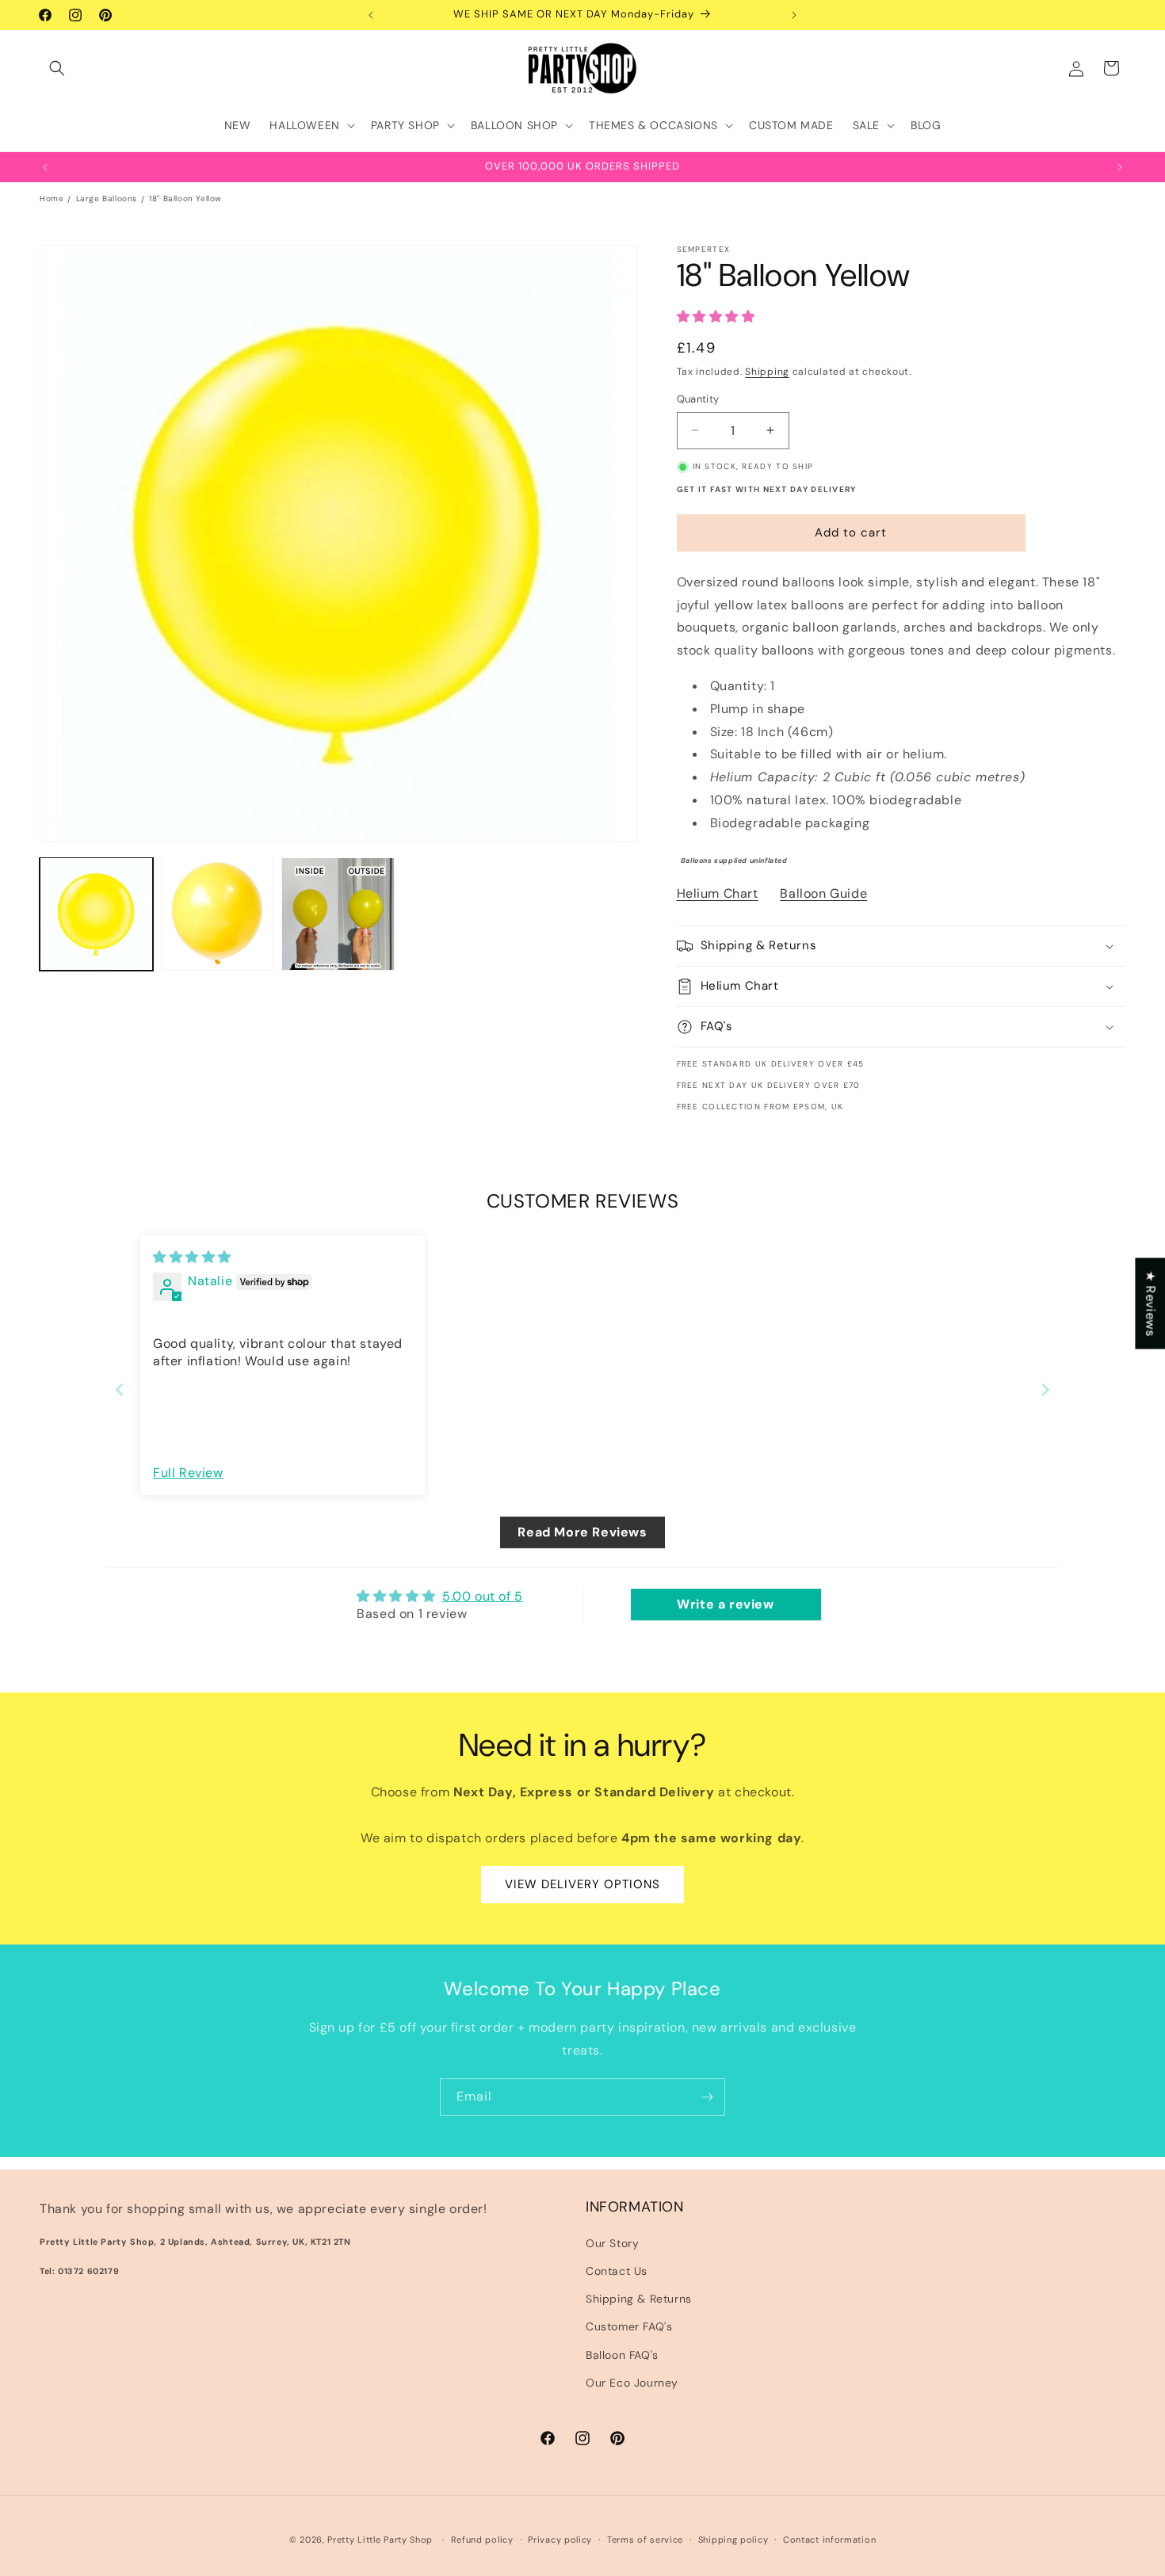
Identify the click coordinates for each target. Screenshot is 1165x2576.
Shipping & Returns (639, 2299)
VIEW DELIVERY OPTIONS (582, 1884)
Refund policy (482, 2540)
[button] (57, 68)
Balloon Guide (823, 893)
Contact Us (617, 2271)
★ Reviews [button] (1150, 1303)
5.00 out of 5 (483, 1596)
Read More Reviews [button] (582, 1532)
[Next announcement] (794, 15)
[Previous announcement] (371, 15)
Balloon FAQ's (622, 2355)
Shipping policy (733, 2540)
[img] (192, 1257)
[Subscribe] (707, 2097)
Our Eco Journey (632, 2383)
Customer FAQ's (629, 2326)
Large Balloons (107, 198)
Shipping (767, 372)
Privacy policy (560, 2540)
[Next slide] (1045, 1389)
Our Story (612, 2243)
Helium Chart (718, 893)
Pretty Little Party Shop (380, 2540)
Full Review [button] (188, 1473)
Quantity (698, 399)
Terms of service (645, 2540)
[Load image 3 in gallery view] (338, 914)
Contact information (829, 2540)
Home (52, 198)
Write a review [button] (725, 1604)
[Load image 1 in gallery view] (96, 914)
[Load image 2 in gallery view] (218, 914)
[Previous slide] (120, 1389)
